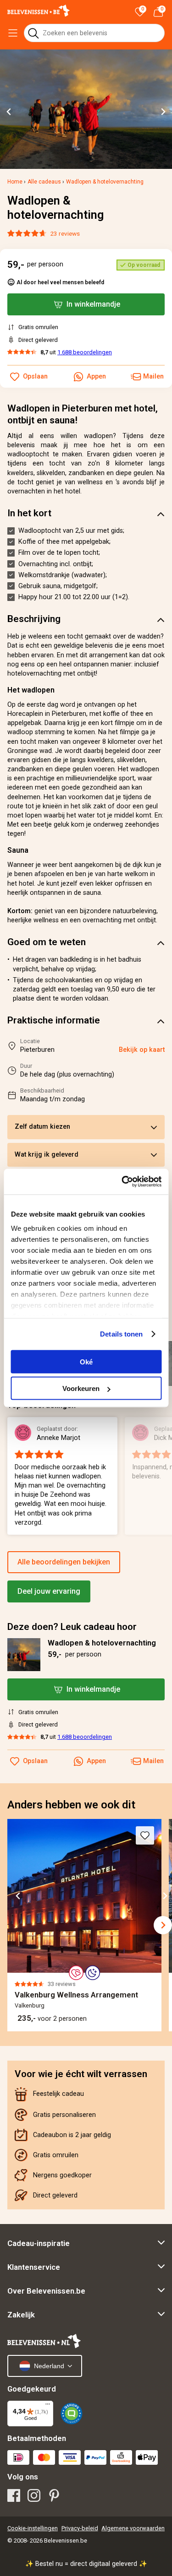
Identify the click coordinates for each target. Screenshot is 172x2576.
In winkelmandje (93, 1689)
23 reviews (65, 233)
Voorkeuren (81, 1388)
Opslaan (35, 1761)
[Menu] (48, 2406)
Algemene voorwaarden (133, 2528)
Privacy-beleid (80, 2528)
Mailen (153, 1761)
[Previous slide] (13, 1925)
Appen (96, 1761)
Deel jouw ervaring (49, 1591)
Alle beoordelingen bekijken (64, 1562)
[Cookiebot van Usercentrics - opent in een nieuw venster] (122, 1182)
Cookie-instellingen (33, 2528)
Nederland (49, 2366)
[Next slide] (163, 112)
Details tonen (121, 1334)
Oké (86, 1361)
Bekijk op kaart (142, 1050)
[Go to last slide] (9, 112)
